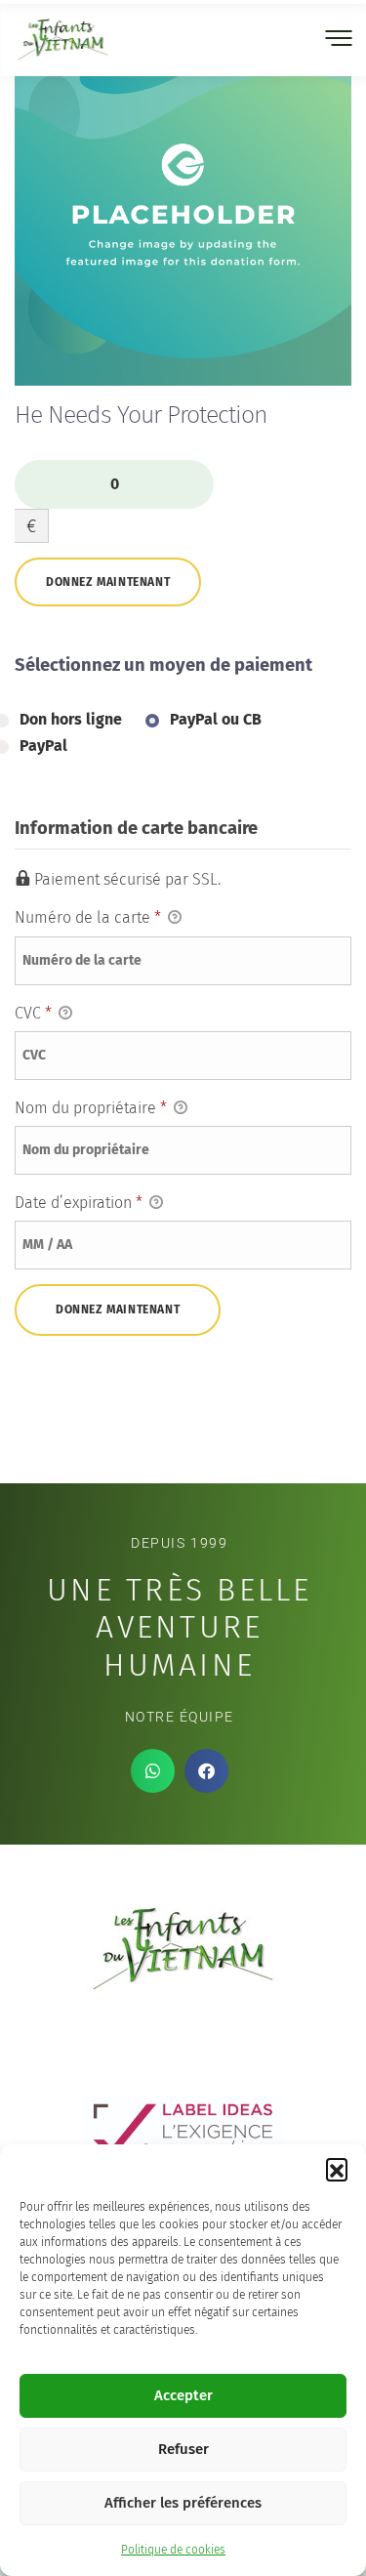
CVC (33, 1013)
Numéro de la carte (88, 917)
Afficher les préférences (183, 2503)
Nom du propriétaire (91, 1108)
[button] (337, 2169)
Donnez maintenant (108, 582)
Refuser (183, 2449)
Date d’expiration (79, 1203)
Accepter (183, 2395)
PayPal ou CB (216, 719)
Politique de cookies (173, 2550)
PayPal (43, 746)
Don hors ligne (71, 719)
